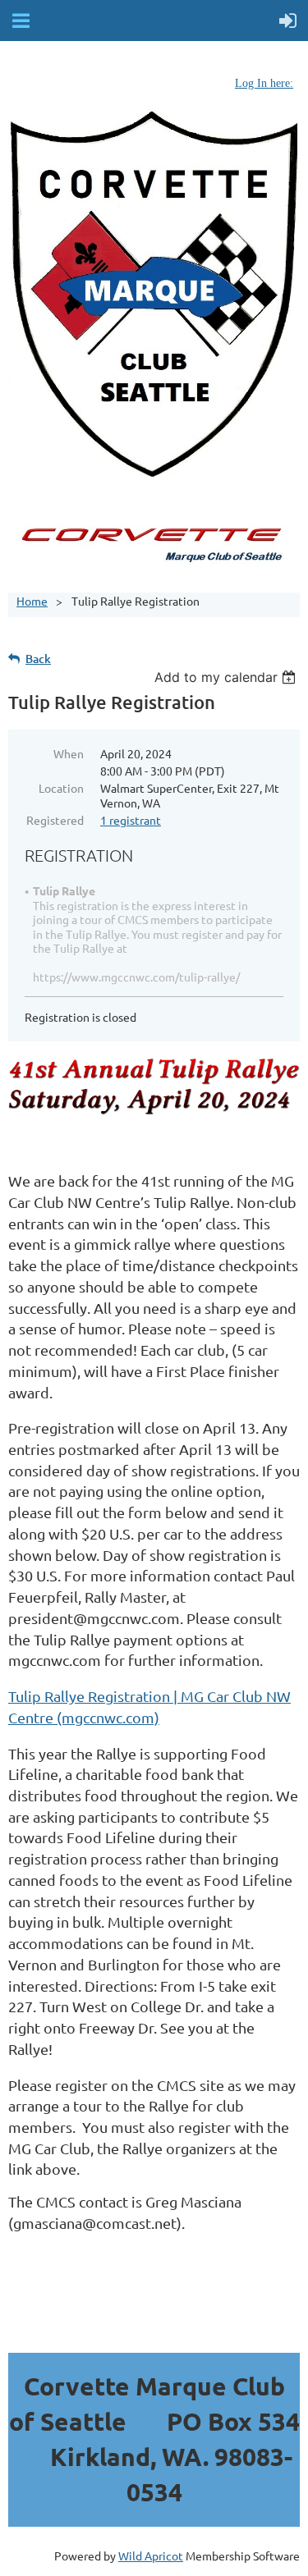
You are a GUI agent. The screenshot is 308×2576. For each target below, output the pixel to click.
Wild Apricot (151, 2555)
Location (61, 788)
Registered (55, 820)
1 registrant (131, 820)
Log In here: (264, 83)
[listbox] (227, 677)
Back (38, 659)
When (69, 753)
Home (32, 601)
